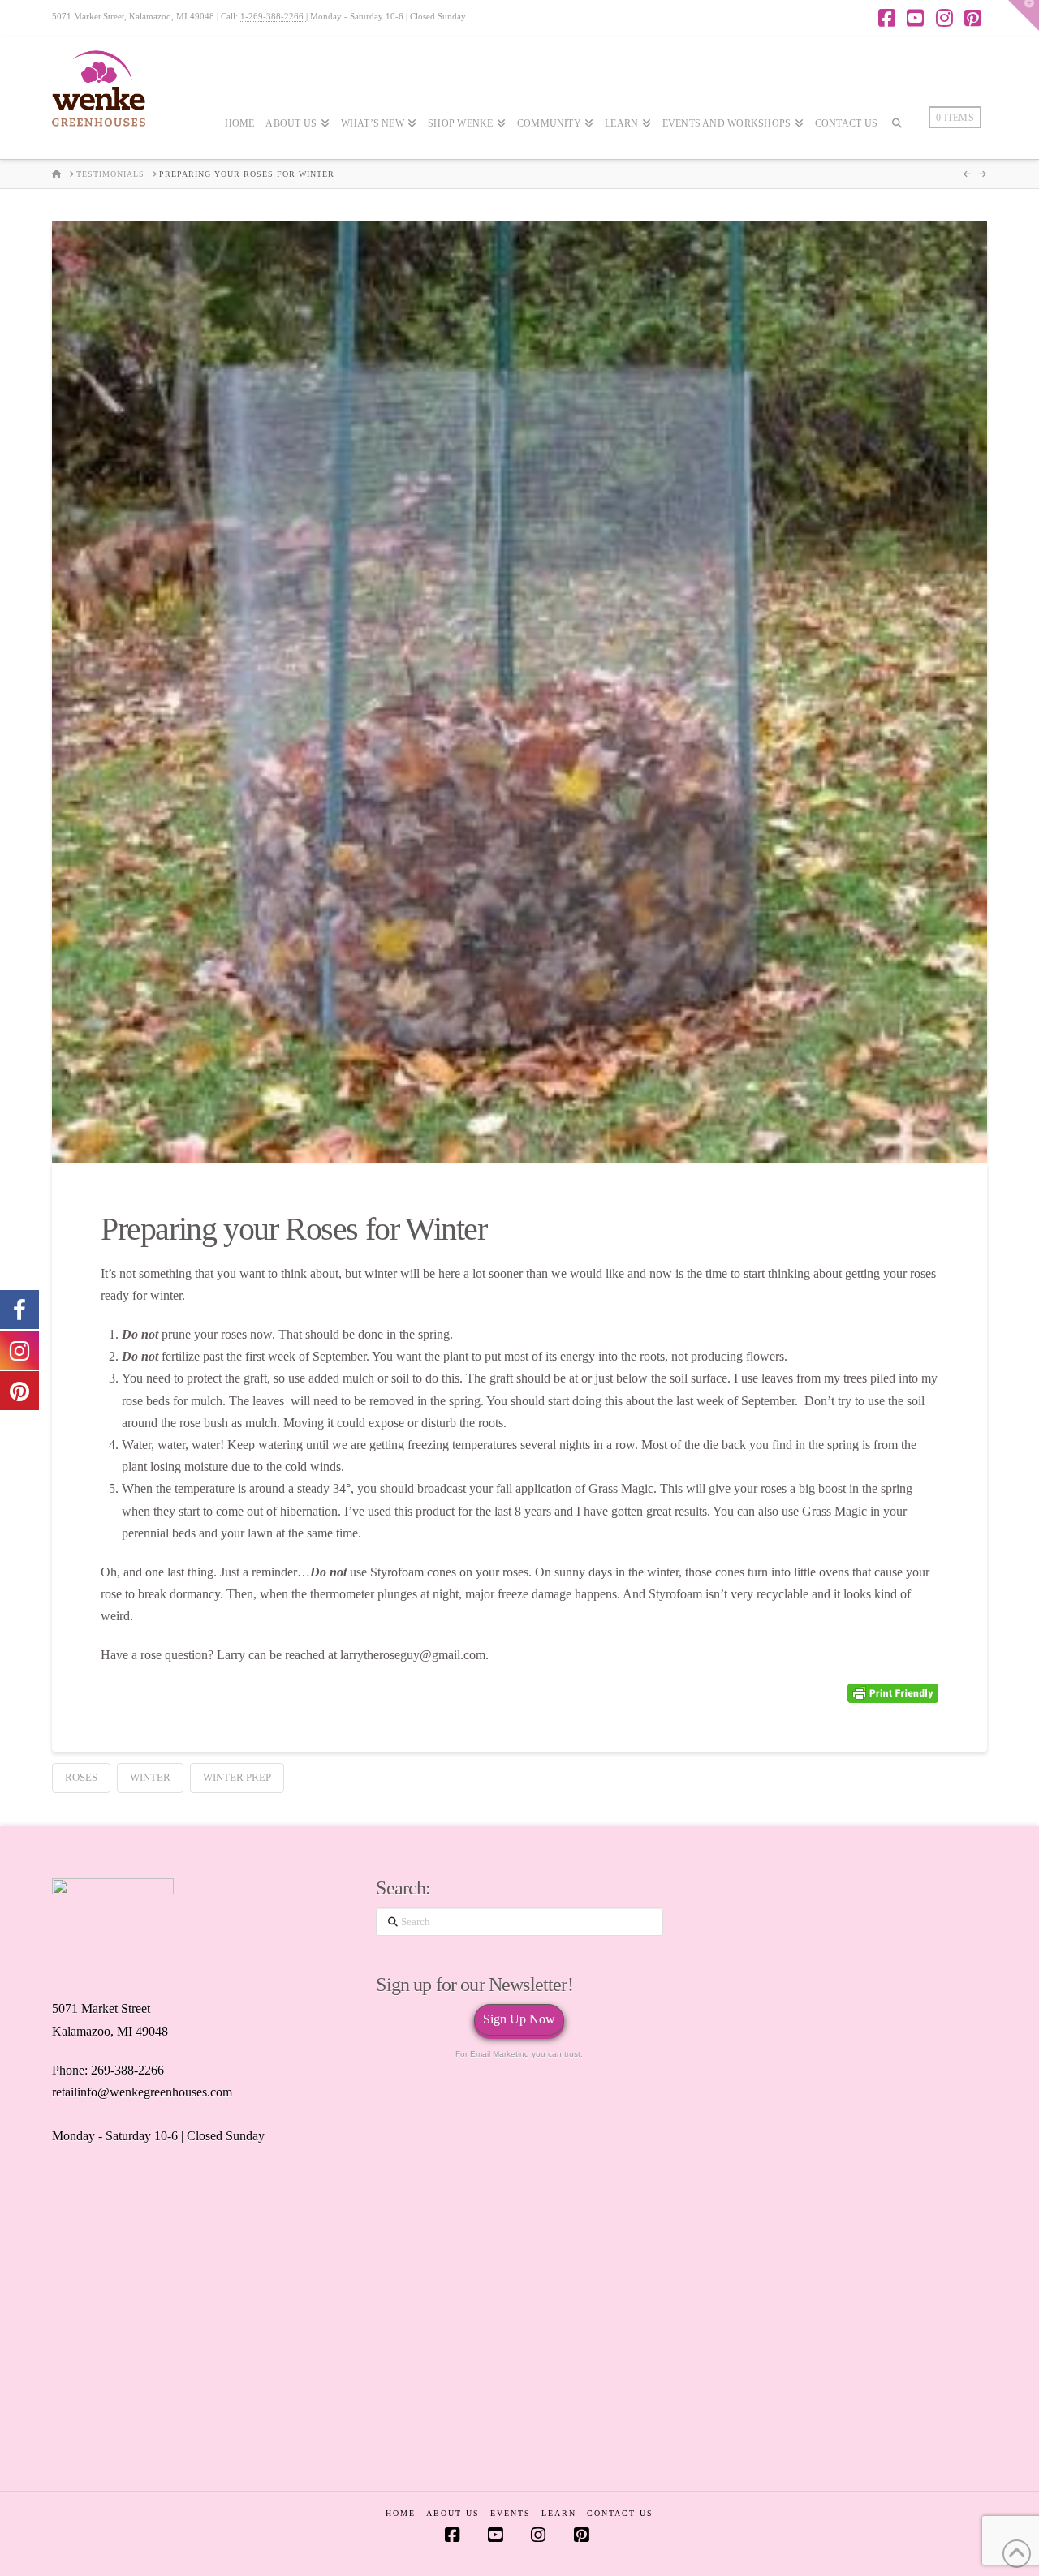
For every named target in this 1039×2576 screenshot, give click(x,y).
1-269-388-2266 (273, 16)
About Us (453, 2513)
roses (81, 1777)
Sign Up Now (519, 2019)
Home (401, 2513)
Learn (559, 2513)
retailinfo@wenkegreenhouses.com (142, 2092)
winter (150, 1777)
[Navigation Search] (897, 171)
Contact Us (620, 2513)
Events (511, 2513)
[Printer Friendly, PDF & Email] (893, 1694)
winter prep (237, 1777)
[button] (1024, 15)
